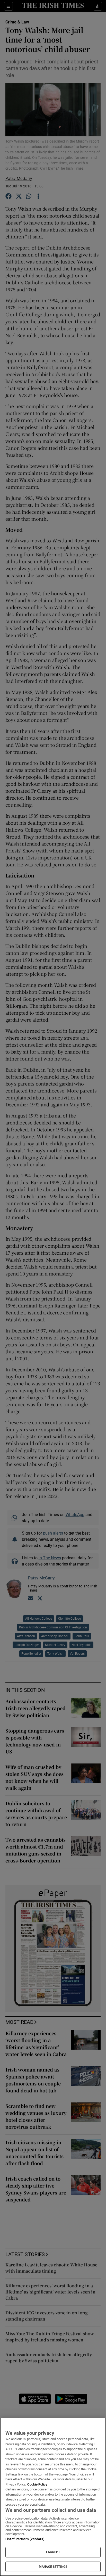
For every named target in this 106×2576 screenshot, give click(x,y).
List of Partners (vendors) (25, 2539)
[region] (53, 2497)
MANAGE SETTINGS (53, 2567)
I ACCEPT (53, 2552)
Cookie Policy (37, 2484)
